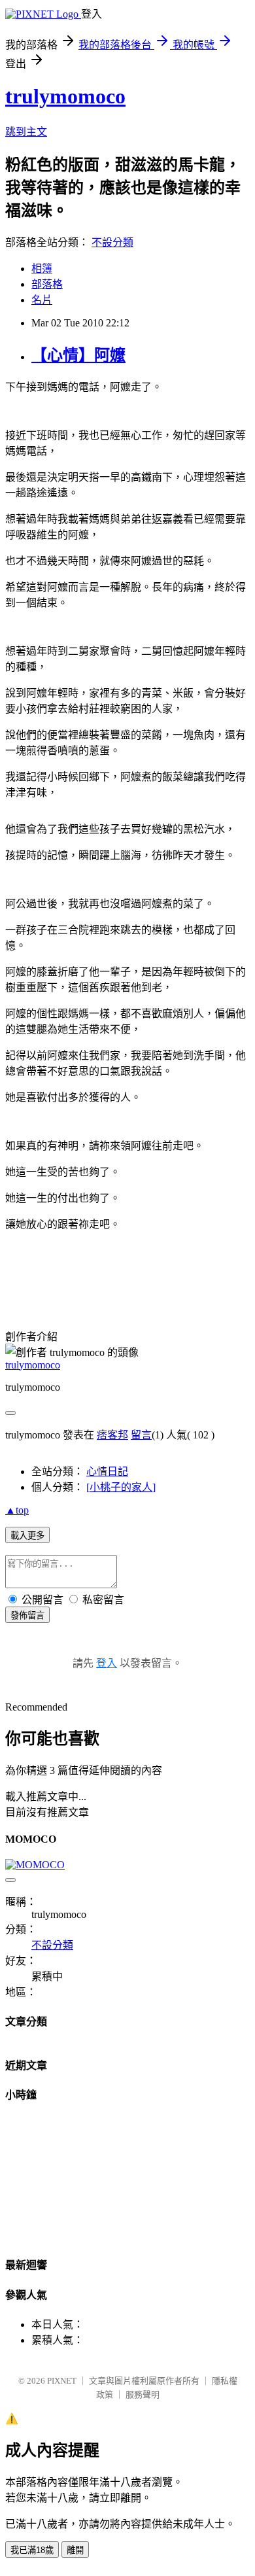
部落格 (47, 284)
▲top (17, 1510)
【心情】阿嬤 (78, 355)
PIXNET (62, 2381)
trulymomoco (65, 96)
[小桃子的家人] (121, 1487)
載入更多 (27, 1536)
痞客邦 (112, 1435)
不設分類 (112, 242)
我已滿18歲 (32, 2550)
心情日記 (107, 1471)
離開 (75, 2550)
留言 (141, 1435)
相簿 (42, 269)
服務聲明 (143, 2394)
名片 (42, 300)
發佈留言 (27, 1615)
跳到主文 (26, 132)
